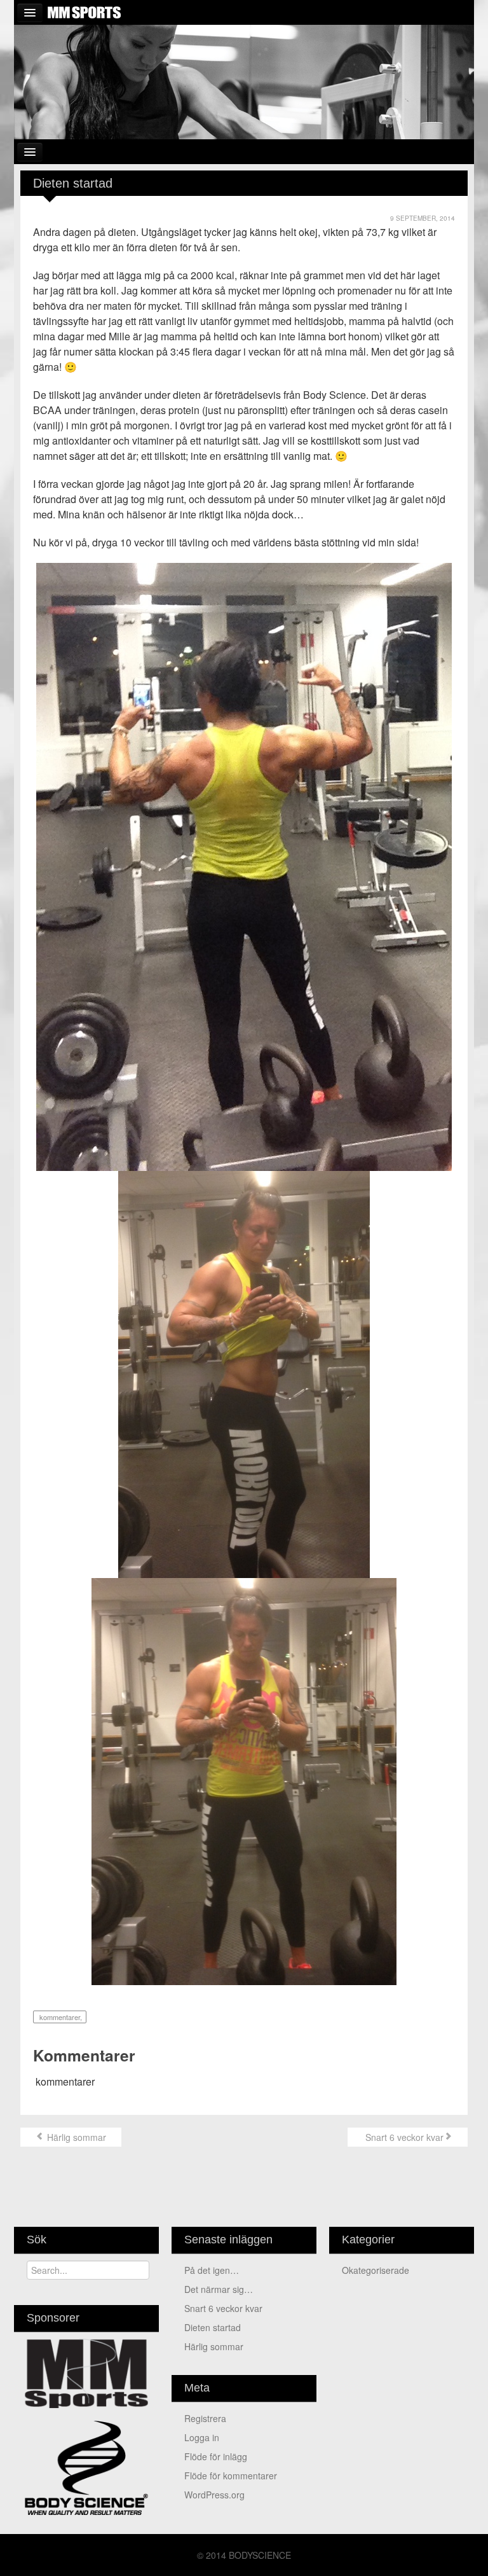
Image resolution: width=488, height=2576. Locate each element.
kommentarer (59, 2017)
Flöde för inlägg (216, 2456)
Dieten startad (213, 2327)
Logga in (202, 2437)
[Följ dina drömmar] (244, 81)
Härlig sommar (75, 2137)
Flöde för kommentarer (231, 2476)
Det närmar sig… (219, 2289)
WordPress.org (214, 2495)
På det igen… (212, 2270)
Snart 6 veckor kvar (403, 2137)
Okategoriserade (376, 2270)
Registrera (205, 2418)
